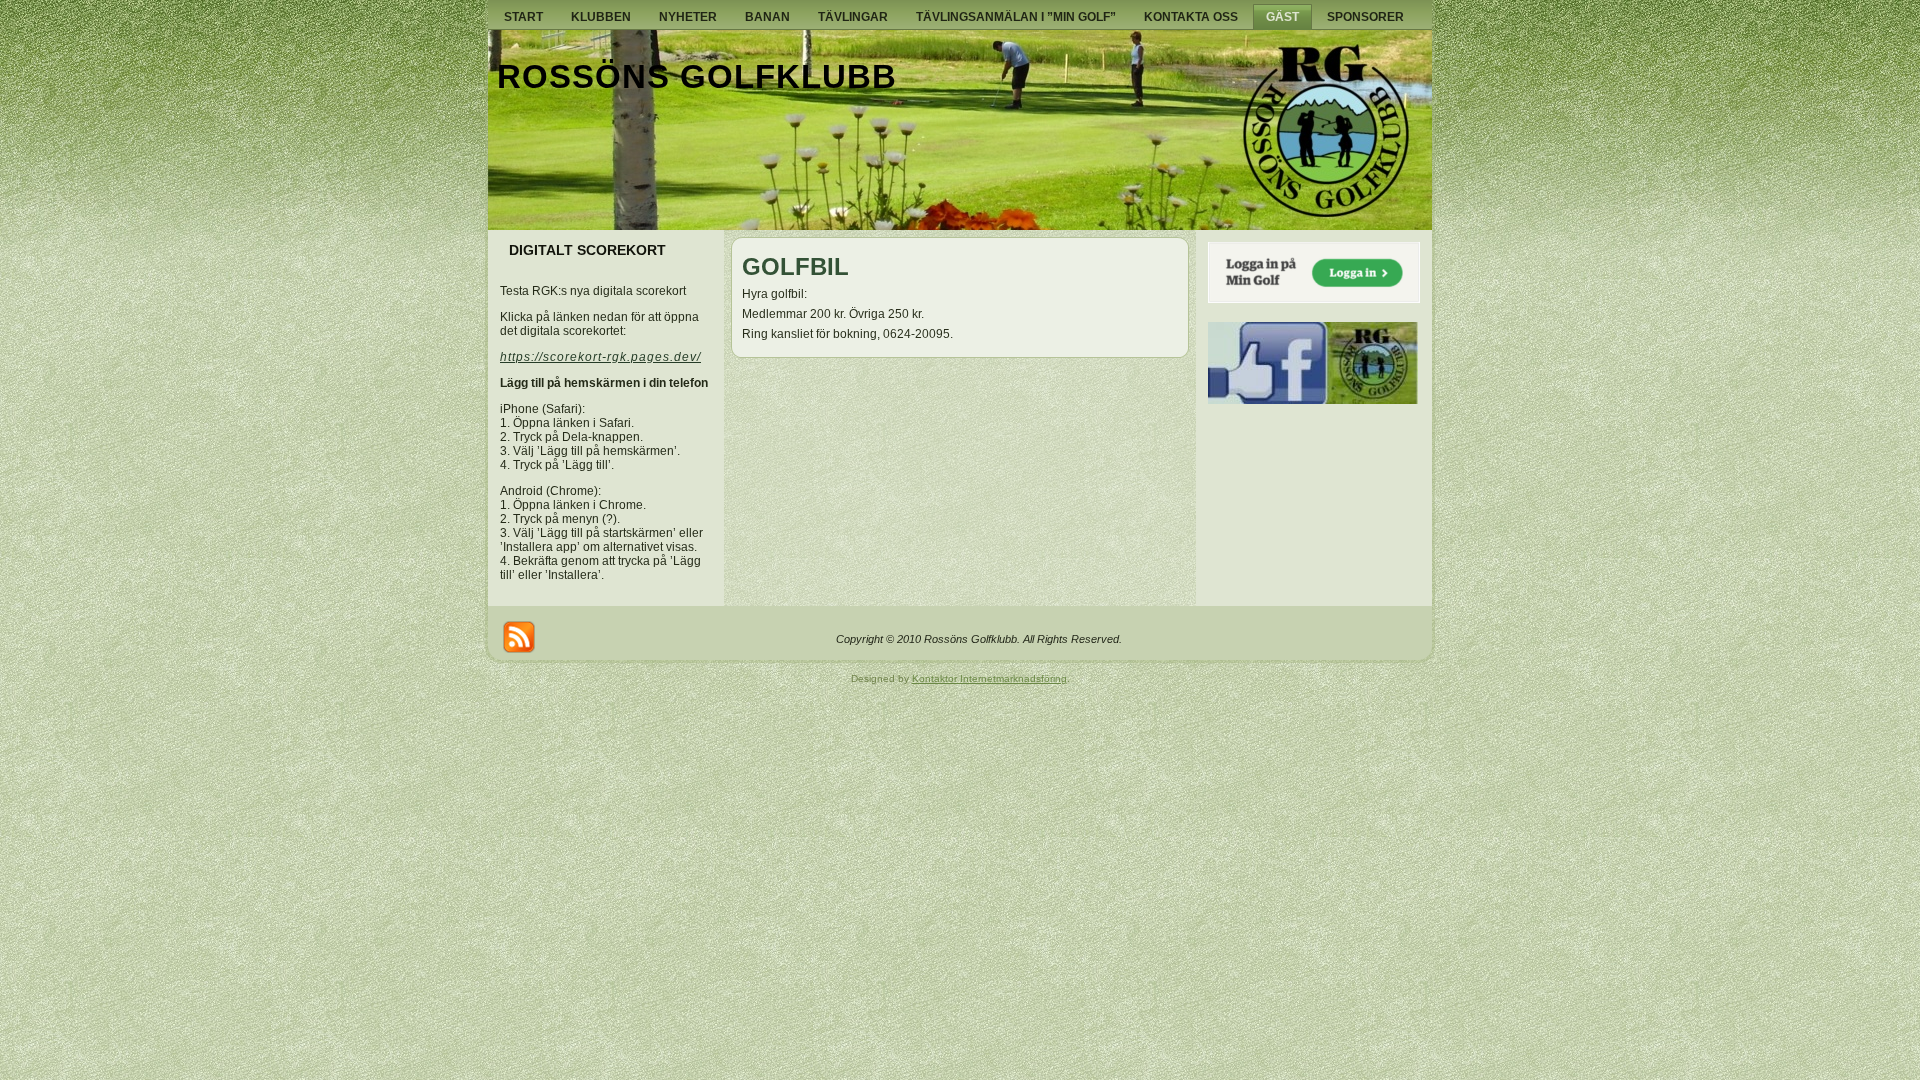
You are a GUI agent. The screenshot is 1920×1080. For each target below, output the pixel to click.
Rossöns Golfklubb (697, 76)
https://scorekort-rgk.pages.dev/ (600, 357)
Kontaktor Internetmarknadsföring (989, 678)
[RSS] (519, 637)
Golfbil (795, 266)
